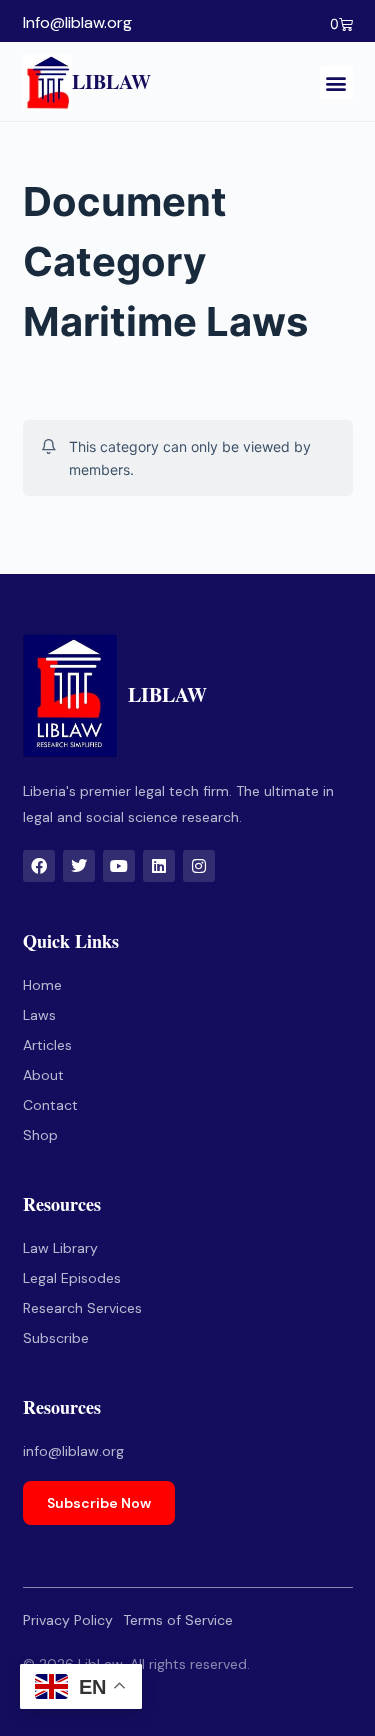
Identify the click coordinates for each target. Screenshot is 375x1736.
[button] (336, 82)
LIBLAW (111, 81)
